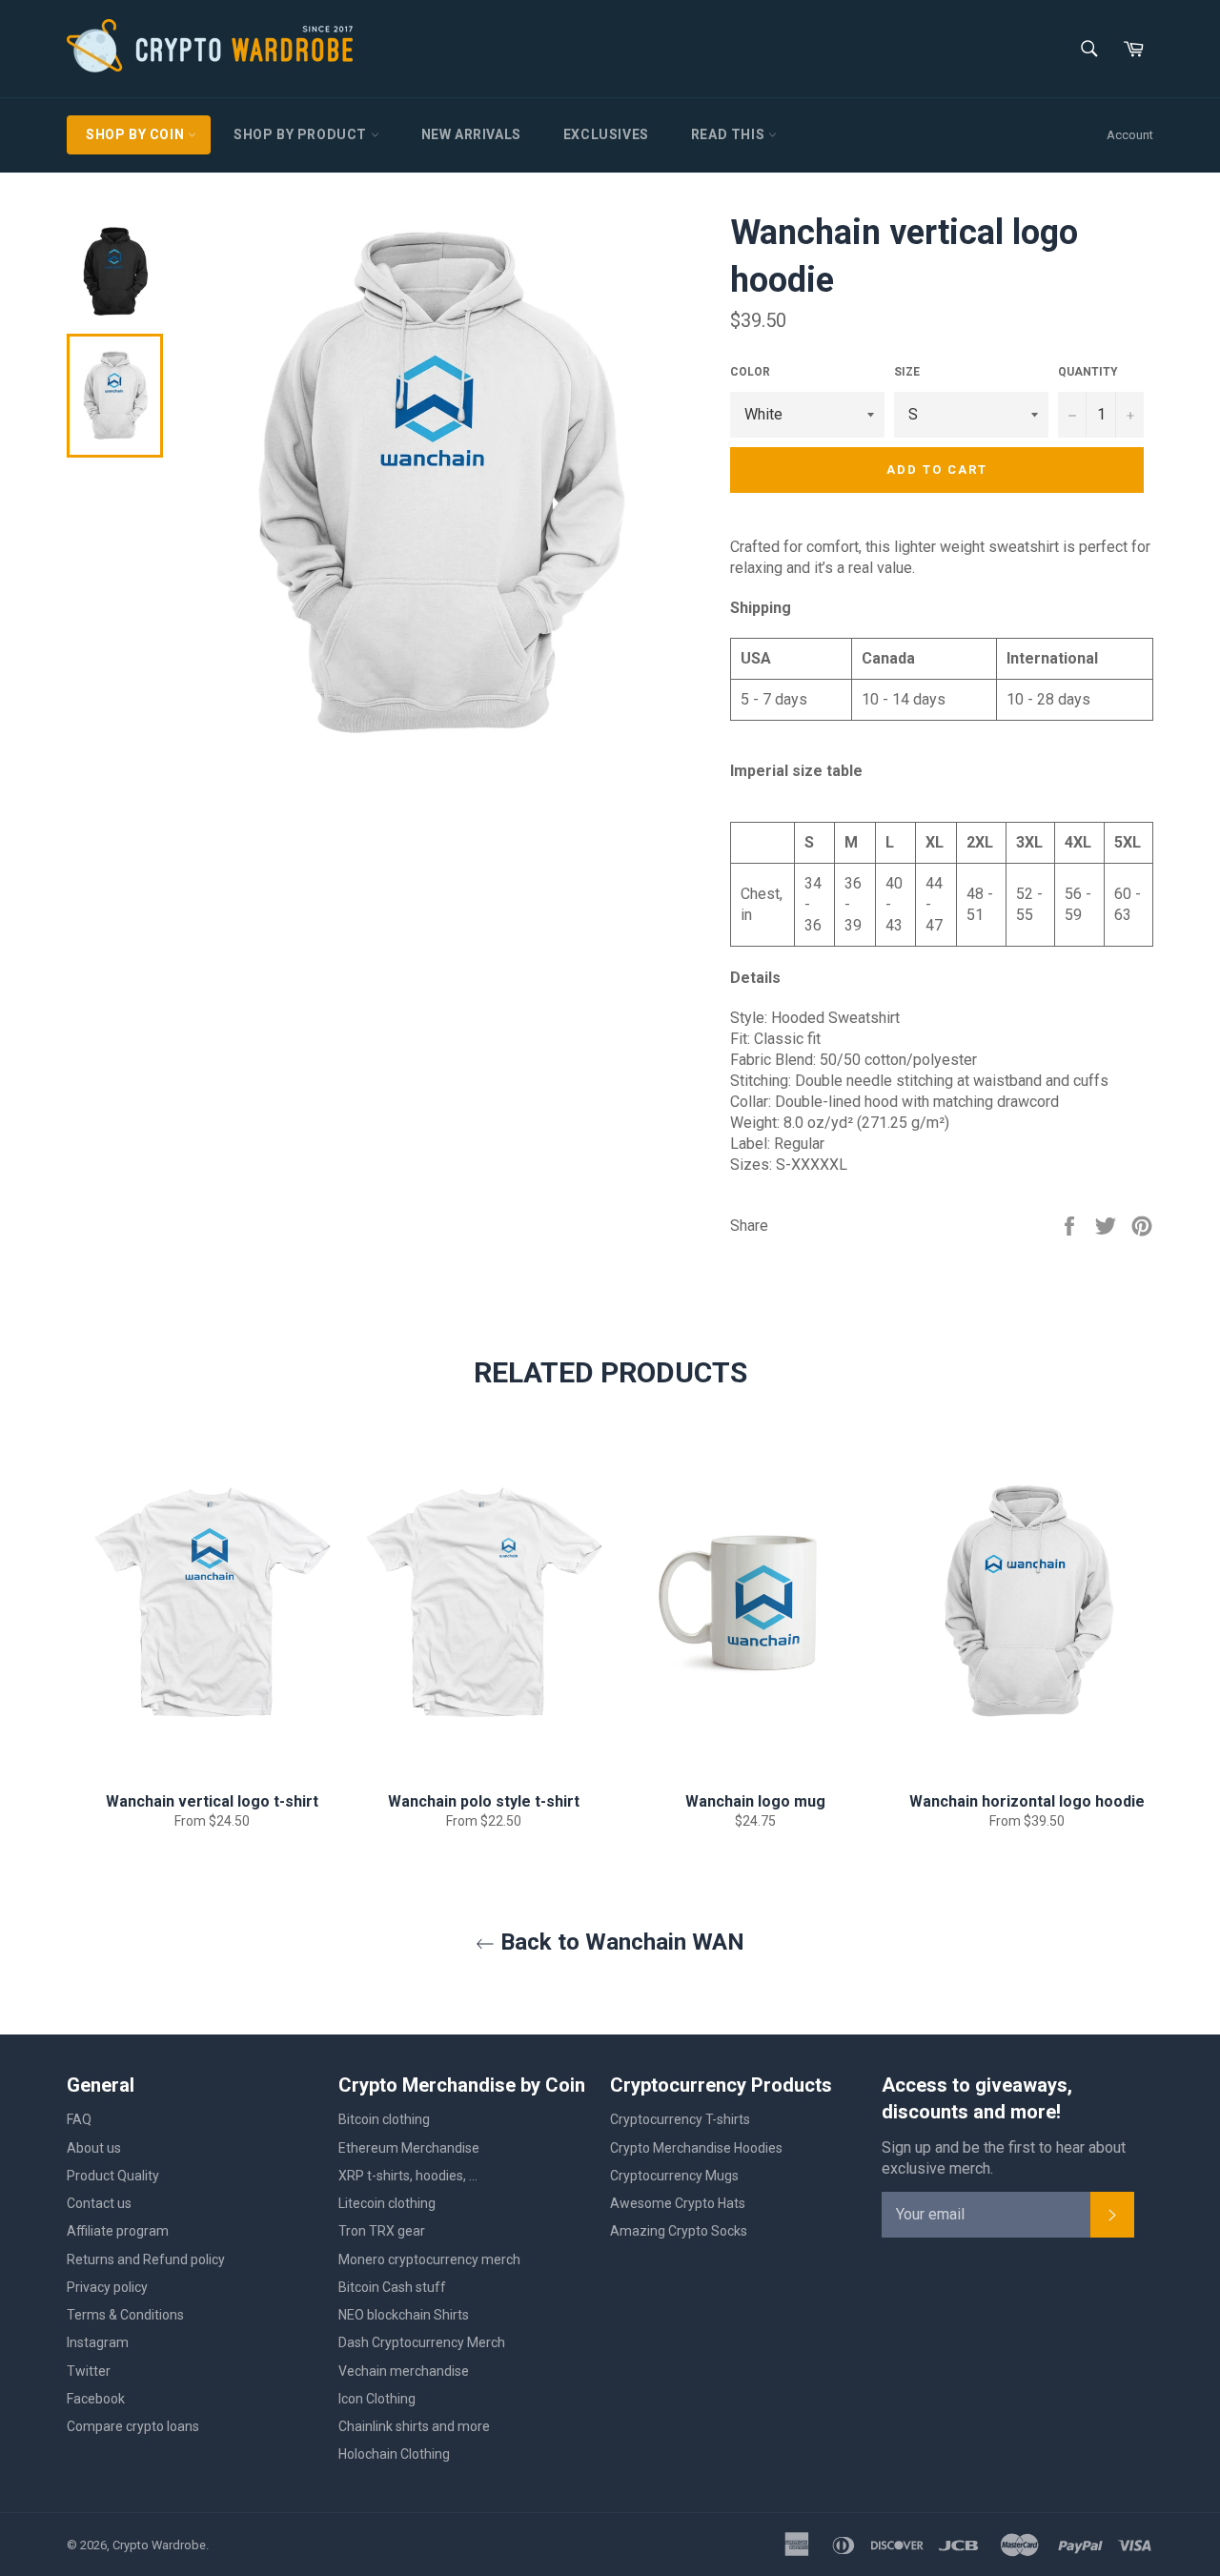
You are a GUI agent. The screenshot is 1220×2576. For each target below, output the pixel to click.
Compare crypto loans (133, 2426)
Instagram (98, 2342)
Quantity (1088, 372)
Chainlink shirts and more (414, 2426)
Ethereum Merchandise (409, 2148)
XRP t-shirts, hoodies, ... (408, 2176)
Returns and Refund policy (146, 2259)
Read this (730, 134)
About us (94, 2148)
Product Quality (113, 2176)
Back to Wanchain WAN (620, 1942)
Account (1130, 135)
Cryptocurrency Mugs (674, 2176)
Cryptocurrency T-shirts (680, 2119)
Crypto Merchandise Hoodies (696, 2148)
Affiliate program (118, 2231)
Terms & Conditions (125, 2315)
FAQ (79, 2119)
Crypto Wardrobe (159, 2545)
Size (907, 372)
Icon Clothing (377, 2399)
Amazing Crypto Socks (679, 2231)
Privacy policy (107, 2287)
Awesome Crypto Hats (678, 2203)
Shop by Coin (137, 134)
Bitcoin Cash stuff (392, 2287)
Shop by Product (302, 134)
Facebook (96, 2399)
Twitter (89, 2371)
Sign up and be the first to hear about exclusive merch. (1004, 2158)
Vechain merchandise (404, 2371)
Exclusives (606, 134)
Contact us (99, 2203)
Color (750, 372)
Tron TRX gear (382, 2231)
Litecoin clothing (387, 2203)
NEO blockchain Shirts (404, 2315)
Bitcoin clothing (384, 2119)
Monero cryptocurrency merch (429, 2259)
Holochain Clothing (394, 2454)
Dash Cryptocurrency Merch (422, 2342)
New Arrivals (471, 134)
